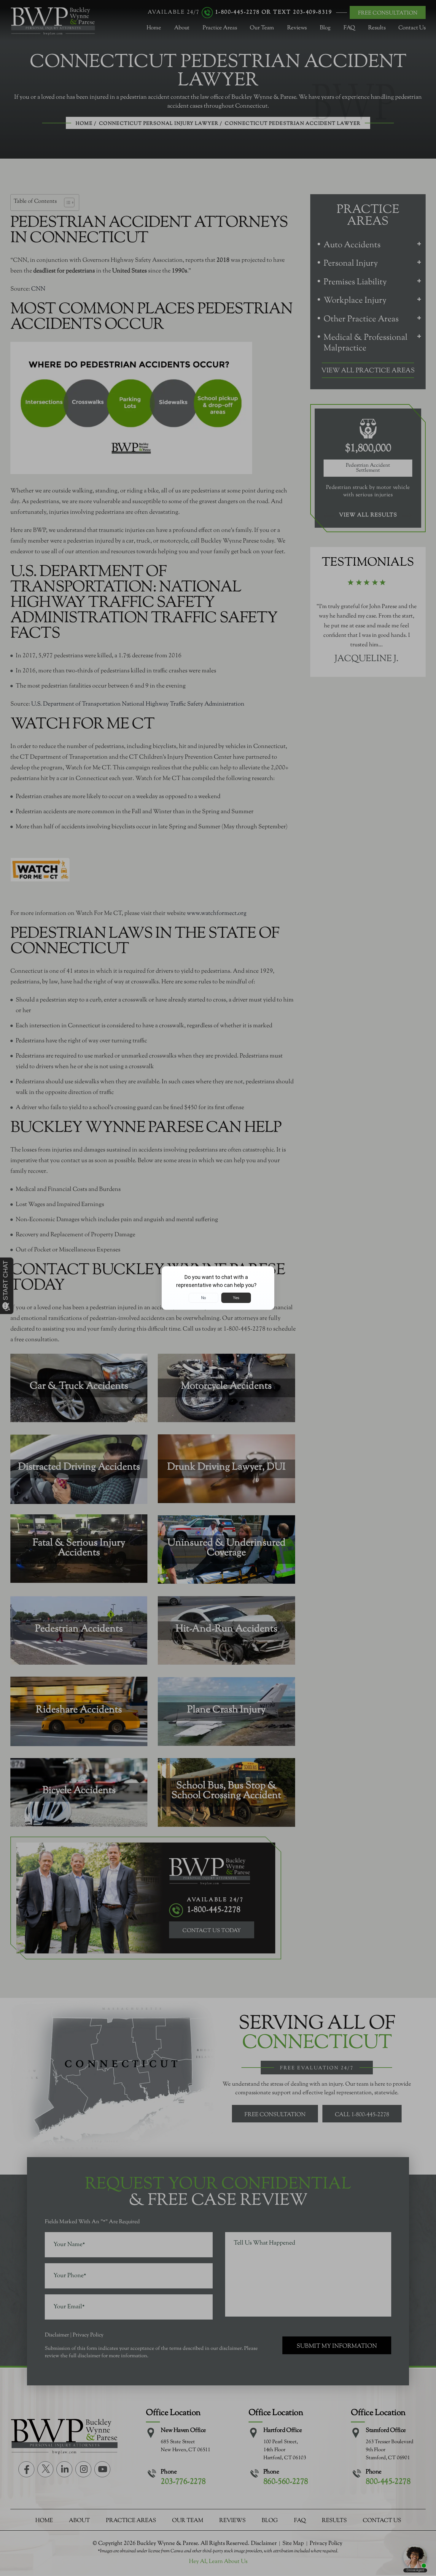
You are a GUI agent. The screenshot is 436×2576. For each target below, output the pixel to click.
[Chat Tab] (218, 1288)
